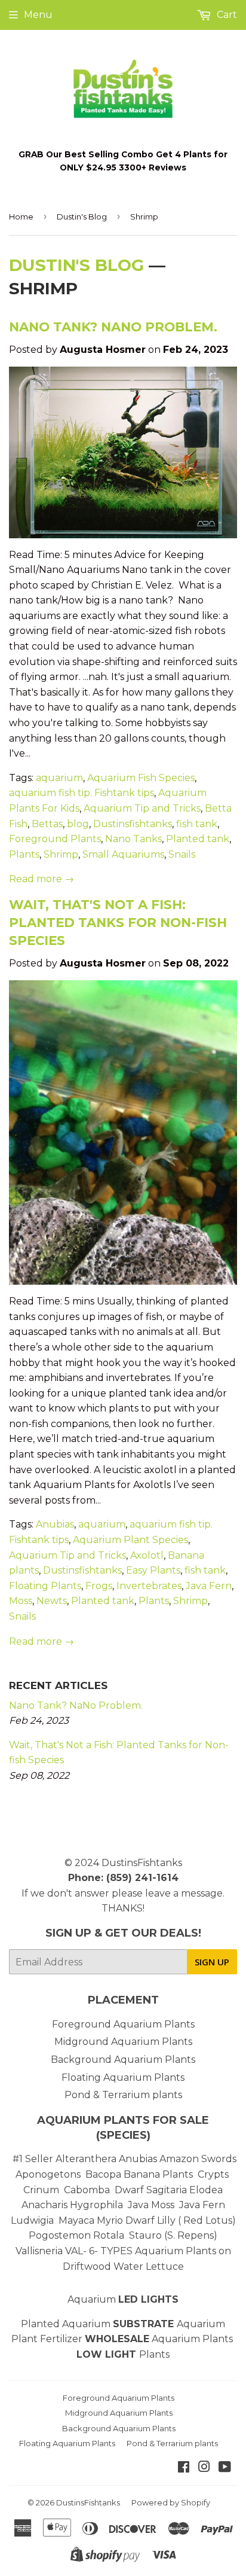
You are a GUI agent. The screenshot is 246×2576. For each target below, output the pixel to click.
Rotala (109, 2235)
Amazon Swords (198, 2159)
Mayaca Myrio (91, 2220)
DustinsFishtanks (142, 1863)
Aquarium (123, 2299)
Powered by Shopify (171, 2502)
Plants (24, 854)
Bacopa (103, 2174)
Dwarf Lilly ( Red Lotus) (181, 2220)
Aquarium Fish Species (141, 778)
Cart (226, 15)
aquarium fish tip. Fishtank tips (82, 793)
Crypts (214, 2174)
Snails (182, 854)
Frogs (99, 1586)
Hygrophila (96, 2205)
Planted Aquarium (99, 2324)
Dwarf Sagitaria (151, 2190)
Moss (21, 1601)
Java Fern (209, 1586)
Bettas (47, 824)
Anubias (55, 1524)
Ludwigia (33, 2220)
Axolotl (147, 1555)
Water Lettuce (149, 2266)
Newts (52, 1601)
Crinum (41, 2190)
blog (78, 824)
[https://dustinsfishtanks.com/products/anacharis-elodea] (69, 2205)
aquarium (59, 778)
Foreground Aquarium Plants (123, 2024)
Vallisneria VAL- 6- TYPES (74, 2251)
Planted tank (198, 839)
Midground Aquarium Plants (123, 2042)
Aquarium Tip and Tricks (142, 808)
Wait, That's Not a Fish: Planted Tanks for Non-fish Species (118, 922)
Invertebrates (149, 1586)
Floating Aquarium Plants (123, 2077)
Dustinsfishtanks (133, 824)
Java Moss (151, 2205)
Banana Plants (158, 2174)
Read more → (41, 879)
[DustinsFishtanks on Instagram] (204, 2468)
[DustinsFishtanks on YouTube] (225, 2468)
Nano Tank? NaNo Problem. (113, 327)
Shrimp (61, 854)
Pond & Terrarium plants (123, 2095)
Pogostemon (60, 2235)
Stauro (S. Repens (171, 2235)
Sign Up (212, 1962)
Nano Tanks (133, 839)
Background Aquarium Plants (123, 2060)
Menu (38, 15)
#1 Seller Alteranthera (64, 2159)
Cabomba (89, 2190)
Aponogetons (49, 2174)
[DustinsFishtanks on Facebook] (184, 2468)
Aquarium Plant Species (130, 1540)
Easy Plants (153, 1570)
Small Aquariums (123, 854)
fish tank (197, 824)
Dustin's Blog (82, 217)
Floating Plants (45, 1586)
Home (21, 217)
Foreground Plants (55, 839)
